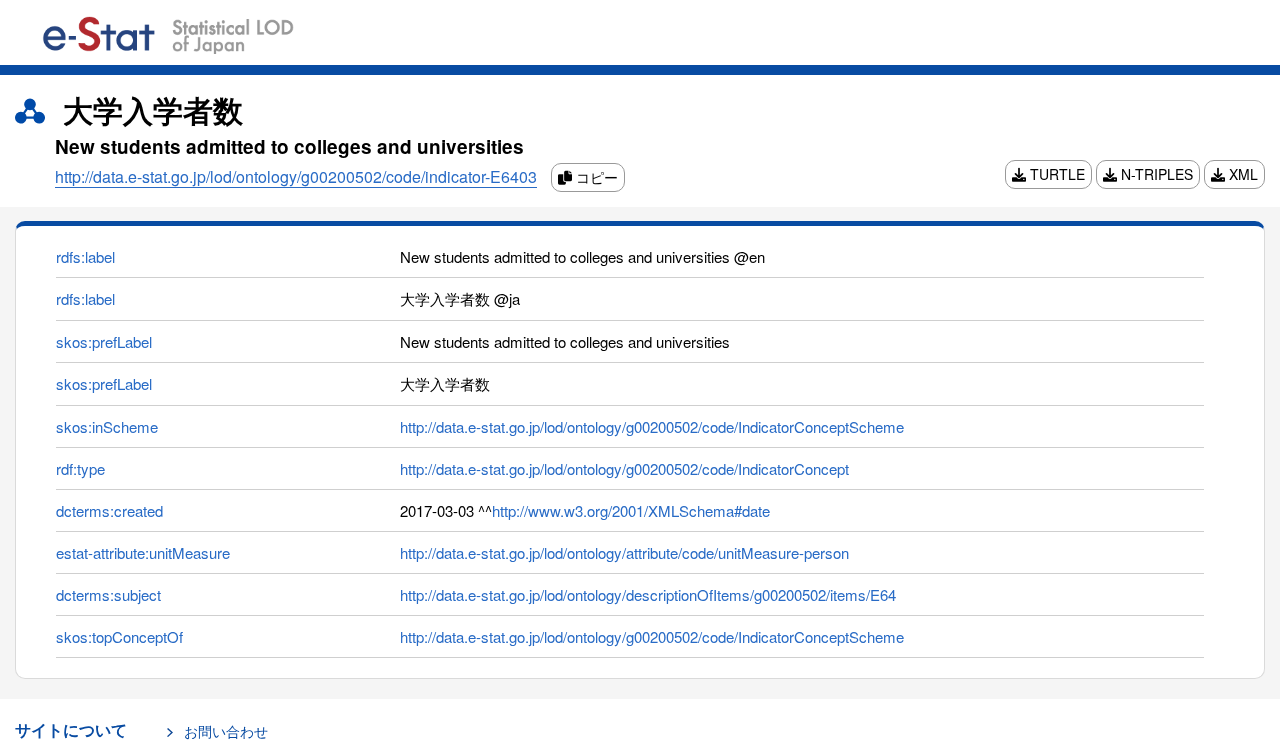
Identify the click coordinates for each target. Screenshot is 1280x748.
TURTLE (1055, 174)
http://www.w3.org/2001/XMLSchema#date (631, 510)
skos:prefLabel (104, 341)
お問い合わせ (226, 731)
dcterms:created (109, 510)
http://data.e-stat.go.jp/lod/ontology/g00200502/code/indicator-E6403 (296, 176)
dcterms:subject (108, 594)
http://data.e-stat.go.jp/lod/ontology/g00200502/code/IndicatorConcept (624, 468)
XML (1241, 174)
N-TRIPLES (1155, 174)
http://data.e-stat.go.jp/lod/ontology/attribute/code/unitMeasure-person (624, 552)
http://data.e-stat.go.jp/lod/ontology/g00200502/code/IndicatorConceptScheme (652, 426)
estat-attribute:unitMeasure (143, 552)
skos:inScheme (107, 426)
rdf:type (80, 468)
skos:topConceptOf (119, 636)
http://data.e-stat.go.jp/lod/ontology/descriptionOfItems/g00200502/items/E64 (648, 594)
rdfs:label (85, 256)
